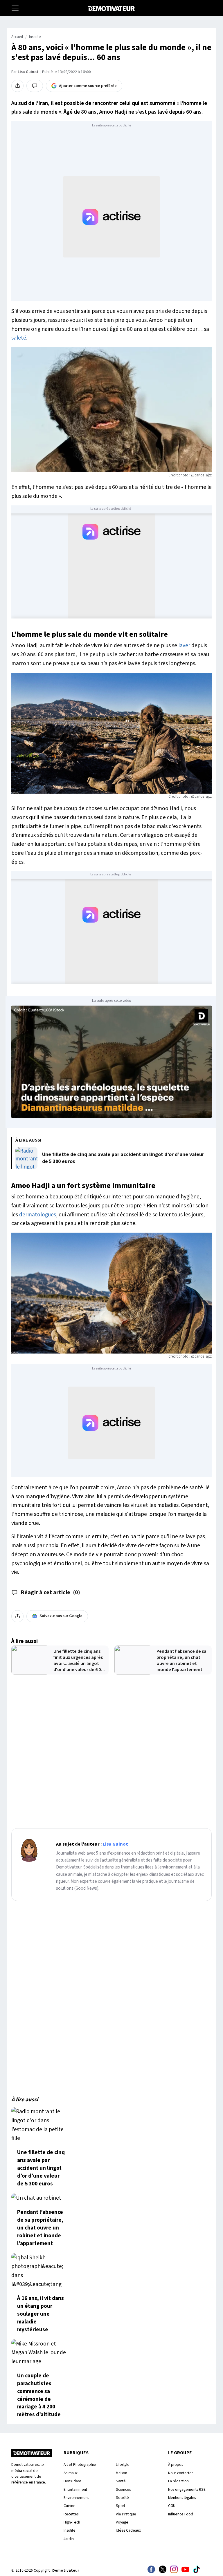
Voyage (122, 2522)
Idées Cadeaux (128, 2530)
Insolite (35, 37)
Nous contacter (180, 2473)
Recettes (71, 2514)
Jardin (69, 2539)
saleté (19, 338)
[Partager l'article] (17, 86)
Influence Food (181, 2514)
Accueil (17, 37)
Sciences (123, 2489)
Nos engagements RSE (187, 2489)
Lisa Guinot (28, 72)
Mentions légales (182, 2498)
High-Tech (72, 2522)
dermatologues (38, 1215)
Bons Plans (72, 2481)
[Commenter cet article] (35, 86)
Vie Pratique (126, 2514)
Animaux (71, 2473)
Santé (121, 2481)
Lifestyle (123, 2465)
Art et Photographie (80, 2465)
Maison (122, 2473)
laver (184, 645)
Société (122, 2498)
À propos (176, 2465)
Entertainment (75, 2489)
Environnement (76, 2498)
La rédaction (178, 2481)
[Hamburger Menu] (15, 8)
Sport (121, 2506)
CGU (172, 2506)
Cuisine (70, 2506)
